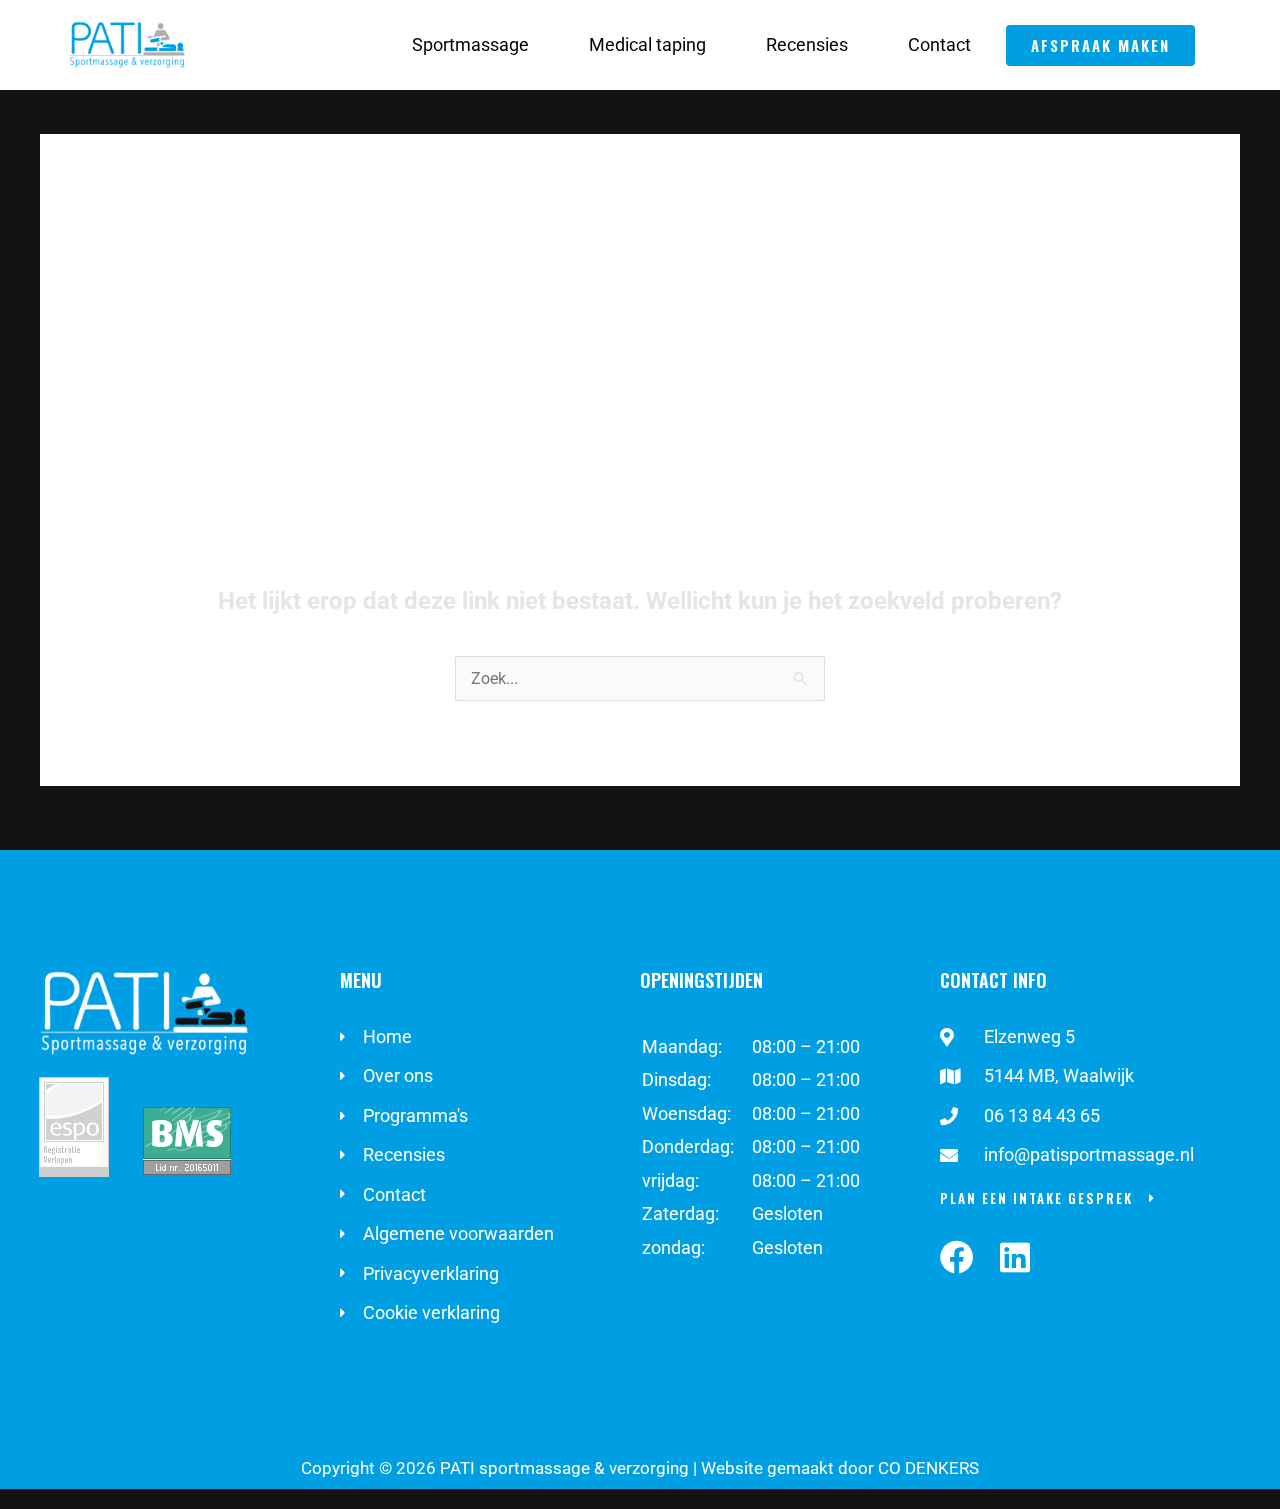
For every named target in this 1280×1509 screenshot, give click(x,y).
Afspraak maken (1100, 45)
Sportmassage (470, 44)
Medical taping (647, 44)
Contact (939, 44)
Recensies (807, 44)
